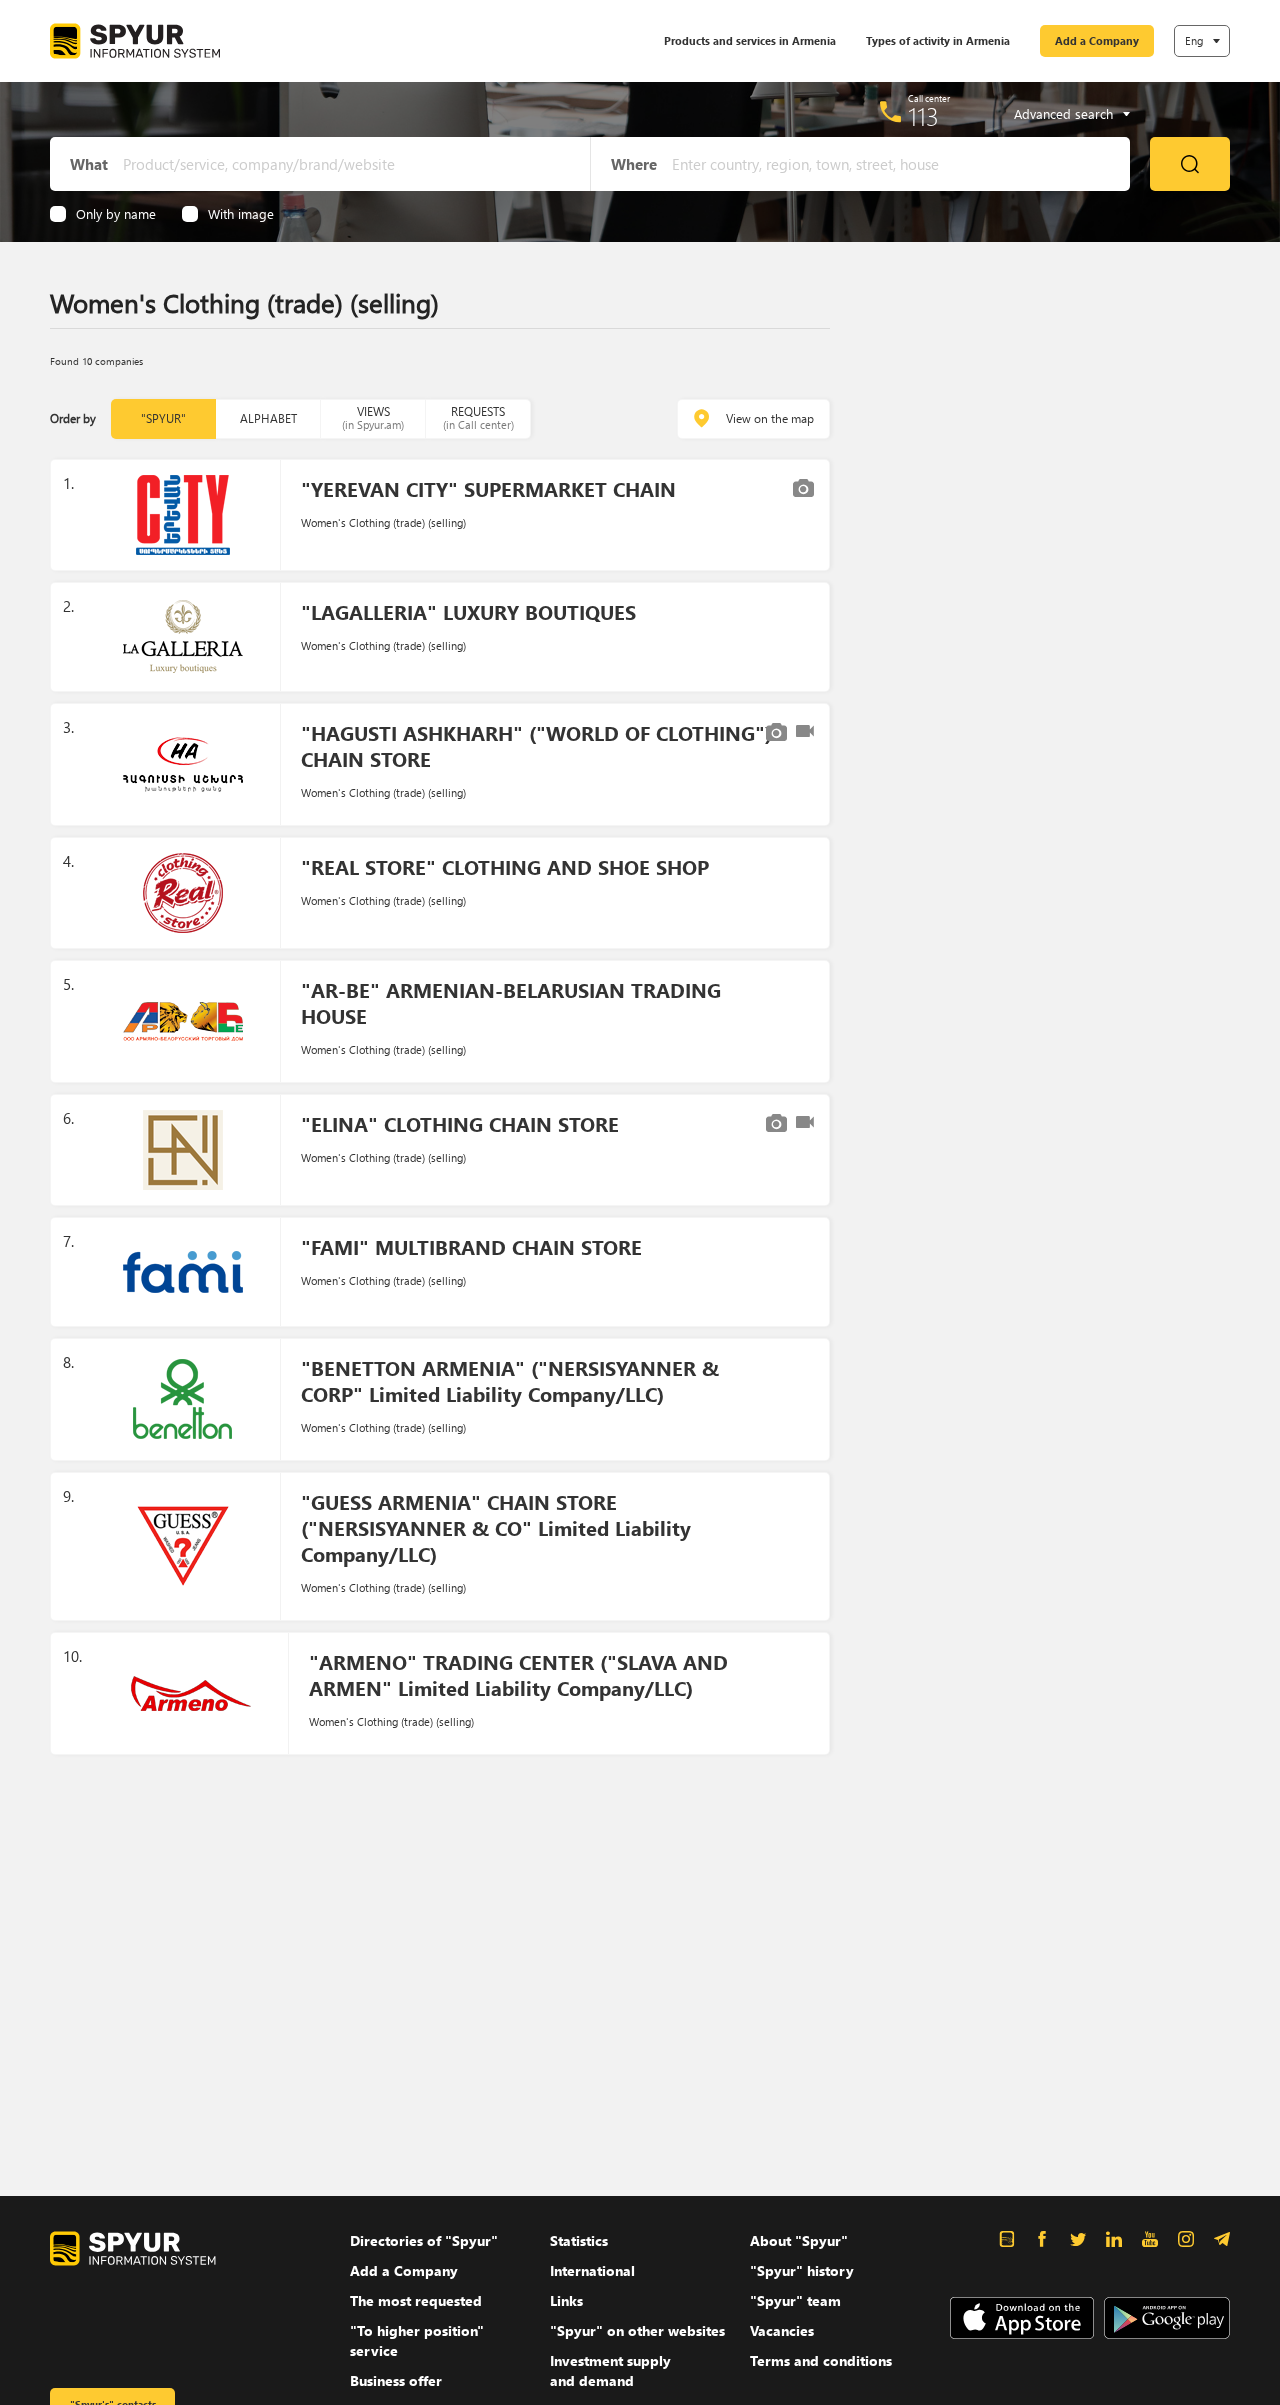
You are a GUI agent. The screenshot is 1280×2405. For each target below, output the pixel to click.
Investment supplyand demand (610, 2370)
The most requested (416, 2300)
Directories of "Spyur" (424, 2240)
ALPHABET (268, 418)
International (592, 2270)
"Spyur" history (802, 2270)
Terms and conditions (821, 2360)
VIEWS (373, 417)
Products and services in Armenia (750, 40)
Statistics (579, 2240)
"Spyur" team (795, 2300)
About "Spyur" (799, 2240)
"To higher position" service (417, 2340)
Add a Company (1097, 40)
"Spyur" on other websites (637, 2330)
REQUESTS (478, 417)
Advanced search (1063, 114)
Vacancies (782, 2330)
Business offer (396, 2380)
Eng (1194, 40)
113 (923, 116)
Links (566, 2300)
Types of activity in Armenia (938, 40)
